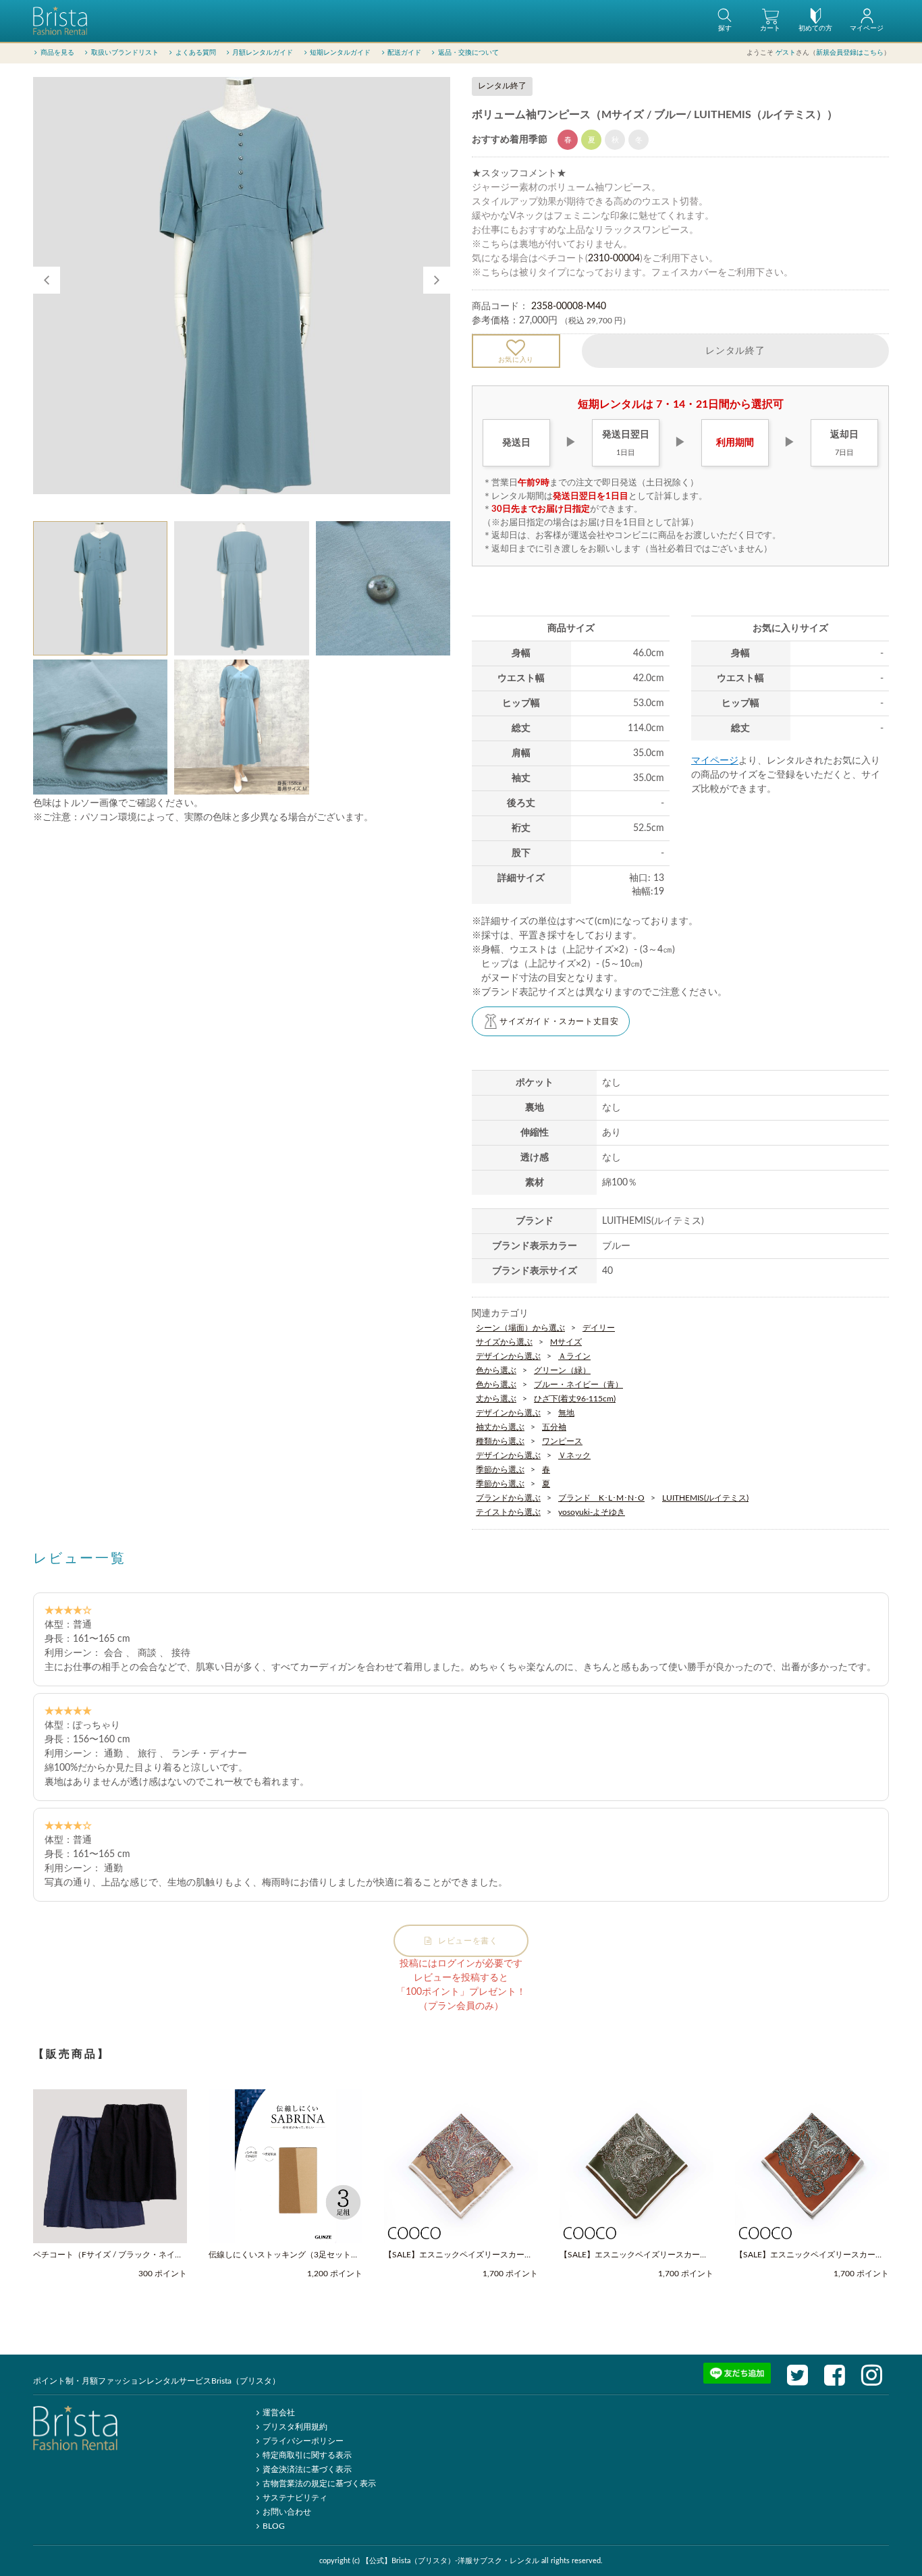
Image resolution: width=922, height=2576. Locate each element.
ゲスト (786, 53)
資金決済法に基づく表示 (307, 2469)
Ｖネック (574, 1455)
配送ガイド (404, 53)
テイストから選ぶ (508, 1512)
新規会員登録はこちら (850, 53)
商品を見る (57, 53)
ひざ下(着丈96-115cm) (575, 1399)
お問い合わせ (287, 2512)
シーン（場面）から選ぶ (520, 1328)
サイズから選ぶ (504, 1342)
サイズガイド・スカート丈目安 (559, 1021)
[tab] (100, 588)
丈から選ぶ (496, 1399)
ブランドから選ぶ (508, 1498)
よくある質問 (196, 53)
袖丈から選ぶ (500, 1427)
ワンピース (562, 1441)
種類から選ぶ (500, 1441)
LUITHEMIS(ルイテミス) (705, 1498)
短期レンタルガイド (340, 53)
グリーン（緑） (562, 1370)
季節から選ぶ (500, 1470)
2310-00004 (614, 259)
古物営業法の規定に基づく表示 (319, 2484)
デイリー (599, 1328)
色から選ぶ (496, 1370)
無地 (566, 1413)
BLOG (274, 2526)
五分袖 (554, 1427)
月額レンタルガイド (263, 53)
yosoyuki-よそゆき (592, 1512)
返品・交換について (468, 53)
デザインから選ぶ (508, 1356)
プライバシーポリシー (303, 2441)
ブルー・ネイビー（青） (578, 1385)
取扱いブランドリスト (125, 53)
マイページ (715, 761)
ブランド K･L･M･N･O (601, 1498)
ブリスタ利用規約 (295, 2427)
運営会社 (279, 2413)
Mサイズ (566, 1342)
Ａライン (574, 1356)
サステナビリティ (295, 2498)
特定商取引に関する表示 (307, 2455)
